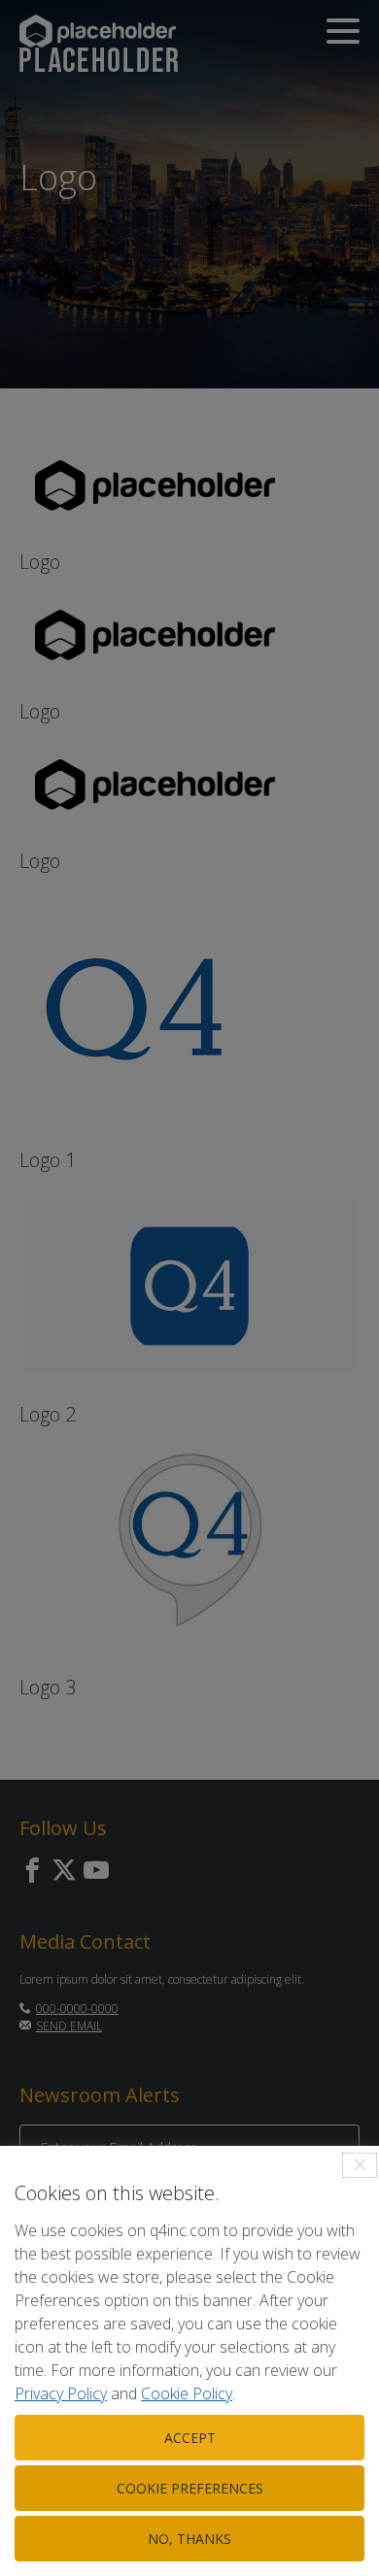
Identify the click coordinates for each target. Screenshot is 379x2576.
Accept (190, 2438)
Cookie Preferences (190, 2488)
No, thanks (189, 2539)
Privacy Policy (61, 2393)
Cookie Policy (187, 2393)
